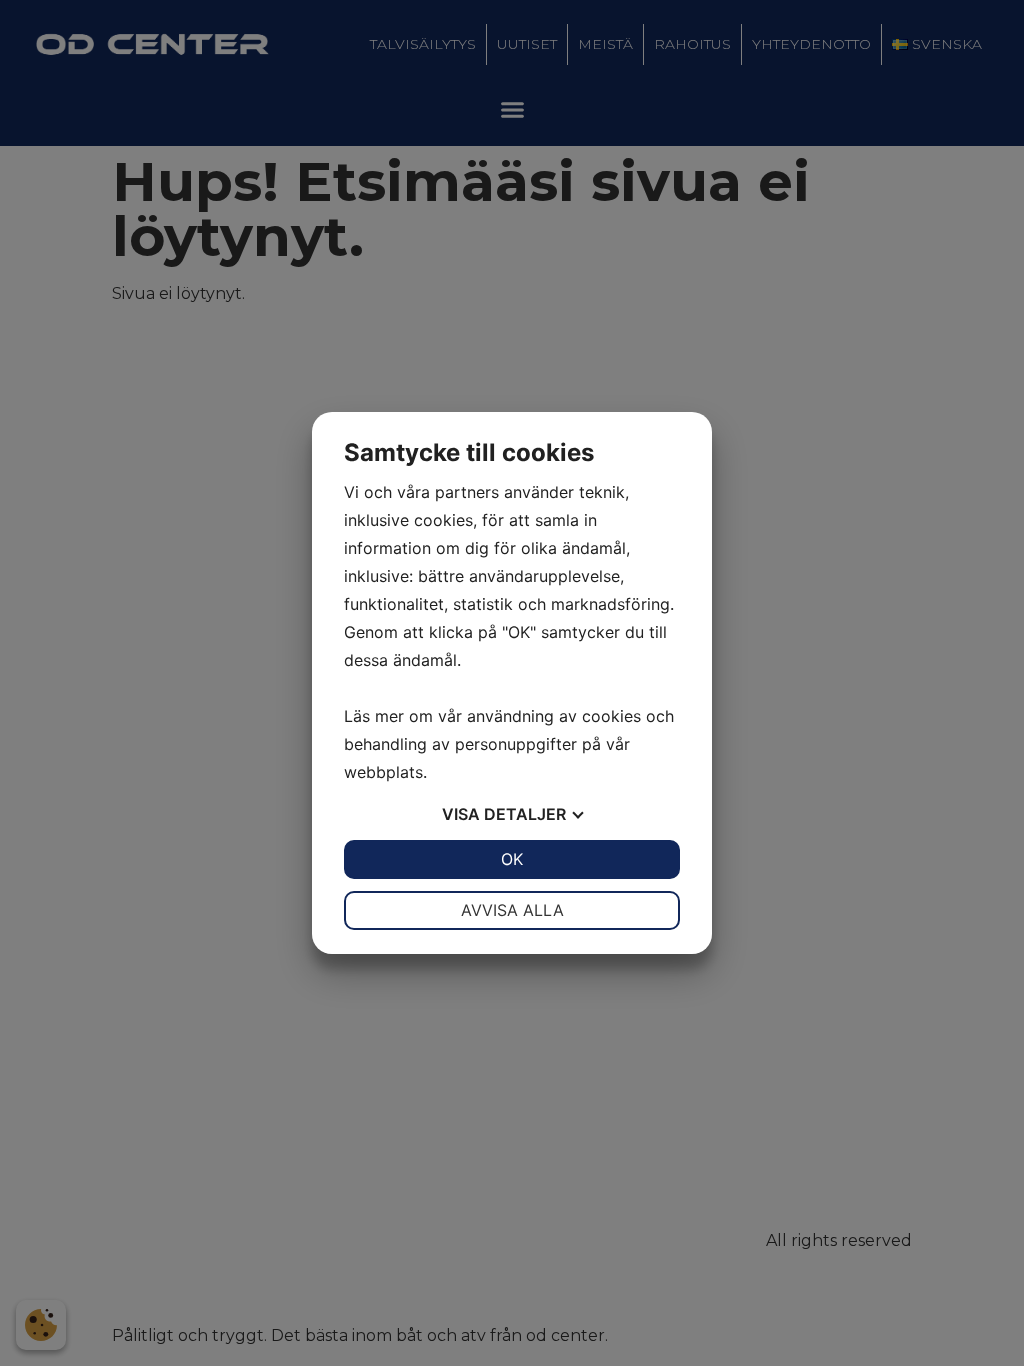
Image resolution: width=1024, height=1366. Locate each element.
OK (512, 859)
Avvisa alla (512, 910)
